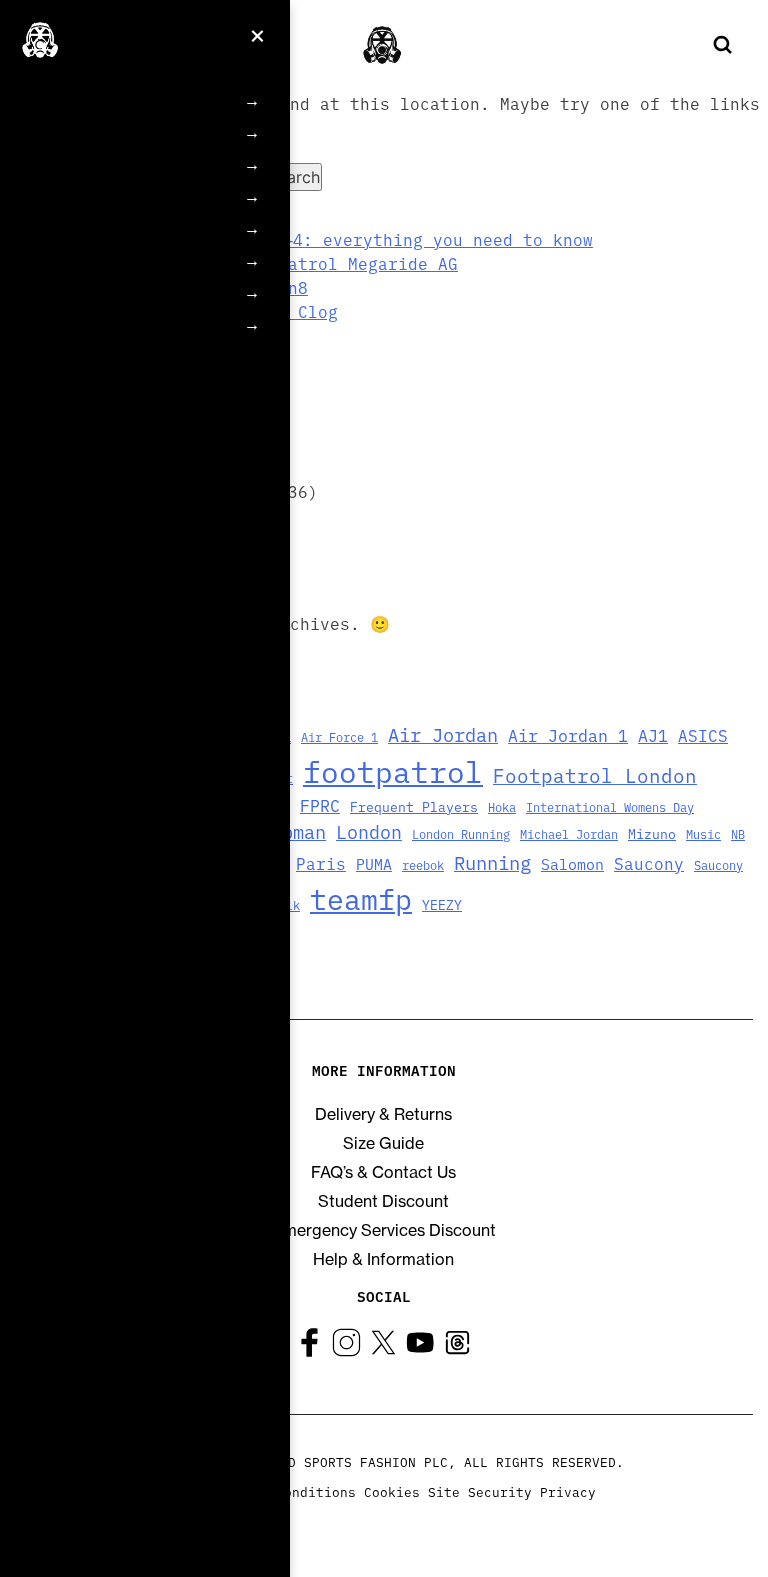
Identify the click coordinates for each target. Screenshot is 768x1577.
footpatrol (393, 770)
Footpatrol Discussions (157, 132)
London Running (461, 833)
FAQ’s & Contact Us (383, 1172)
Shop (96, 324)
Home (99, 100)
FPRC (320, 804)
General (106, 228)
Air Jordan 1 (568, 734)
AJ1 (653, 734)
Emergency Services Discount (384, 1230)
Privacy (568, 1491)
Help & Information (383, 1259)
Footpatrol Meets (137, 164)
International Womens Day (610, 806)
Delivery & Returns (383, 1114)
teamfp (361, 898)
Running (492, 861)
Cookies (392, 1491)
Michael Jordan (569, 833)
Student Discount (383, 1201)
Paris (321, 863)
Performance (124, 292)
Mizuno (652, 833)
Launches (112, 260)
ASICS (703, 735)
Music (703, 833)
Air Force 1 (339, 736)
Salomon (572, 863)
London (369, 831)
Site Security (480, 1491)
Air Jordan (443, 734)
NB (738, 833)
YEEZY (442, 904)
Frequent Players (137, 196)
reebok (423, 864)
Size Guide (383, 1143)
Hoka (502, 806)
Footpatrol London (595, 774)
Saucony (649, 863)
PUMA (374, 863)
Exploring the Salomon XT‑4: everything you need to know (320, 239)
